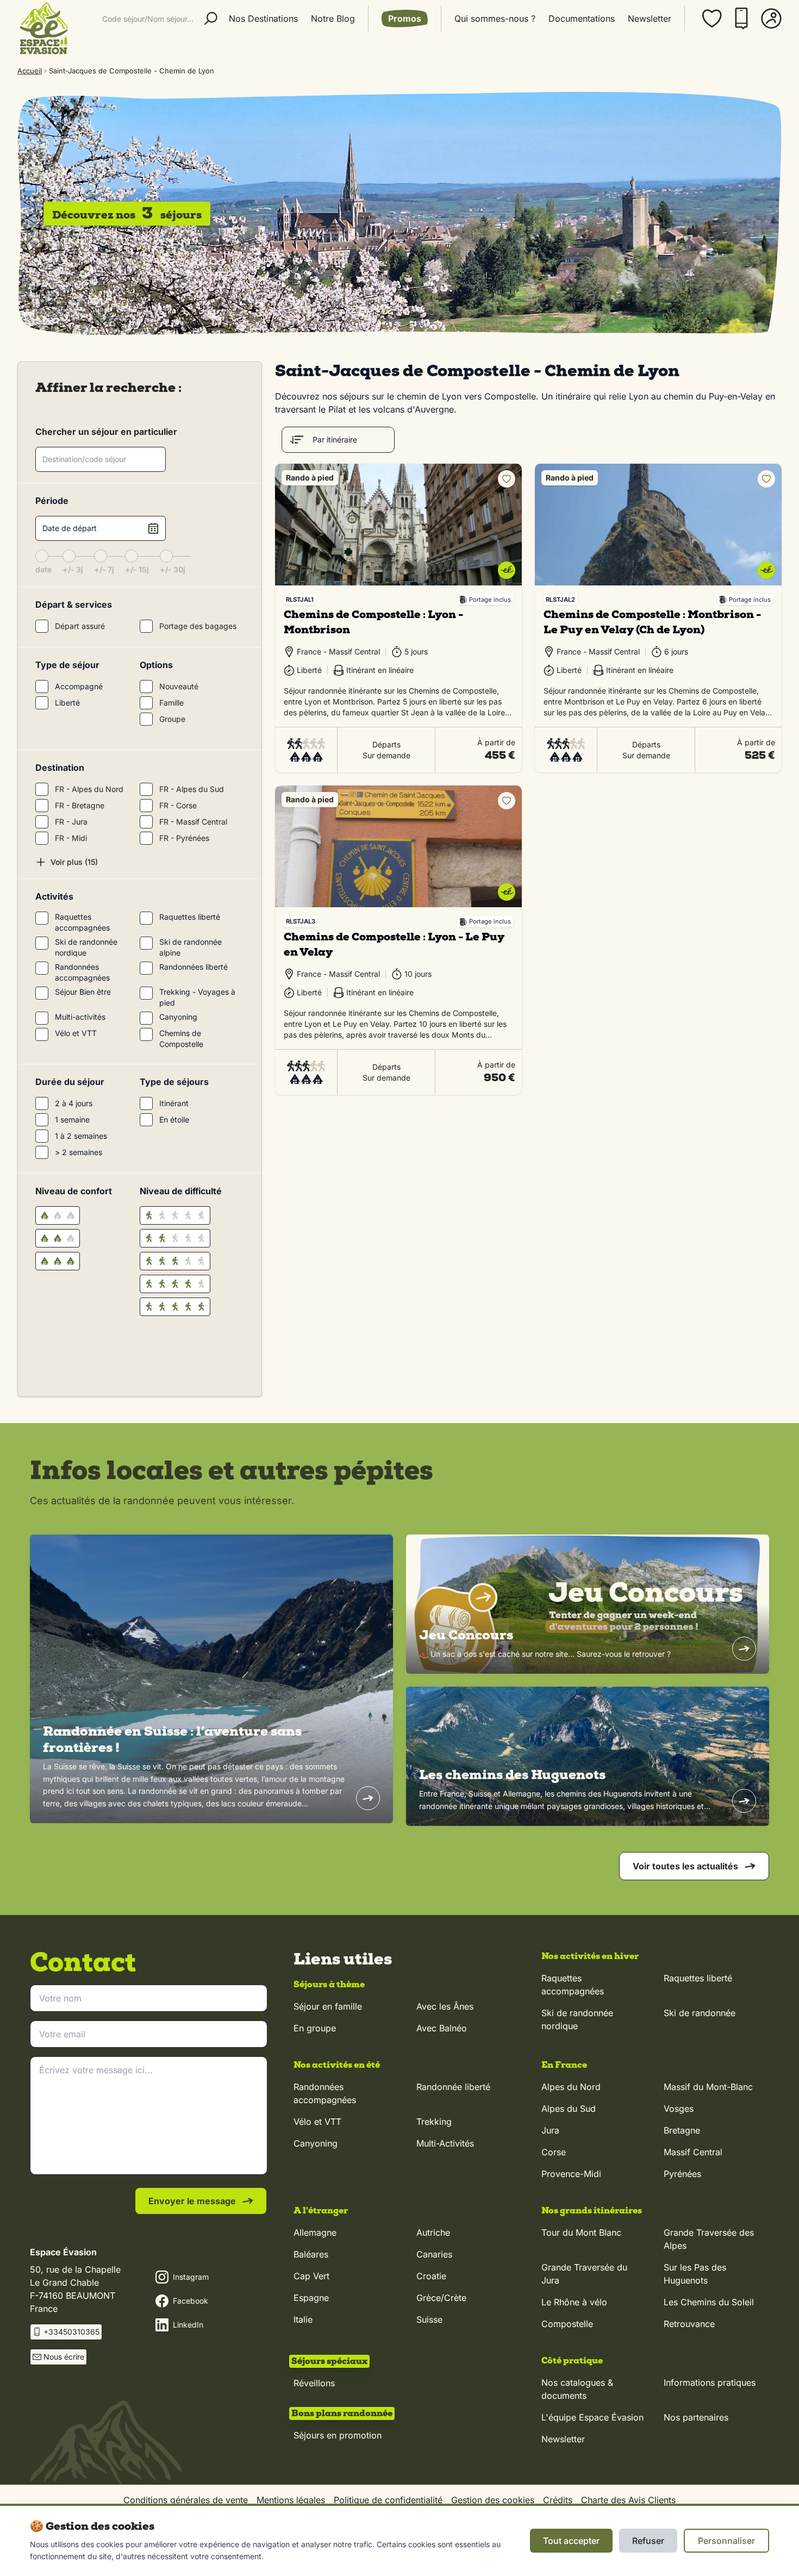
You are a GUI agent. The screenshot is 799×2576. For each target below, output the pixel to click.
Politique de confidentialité (388, 2500)
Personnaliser (726, 2541)
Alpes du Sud (569, 2109)
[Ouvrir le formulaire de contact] (762, 2552)
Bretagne (682, 2130)
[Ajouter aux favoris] (507, 479)
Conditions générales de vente (186, 2500)
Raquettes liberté (698, 1978)
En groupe (315, 2028)
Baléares (311, 2254)
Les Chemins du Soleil (709, 2302)
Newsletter (650, 18)
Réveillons (314, 2383)
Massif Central (693, 2152)
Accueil (30, 71)
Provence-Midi (571, 2174)
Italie (303, 2319)
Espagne (311, 2298)
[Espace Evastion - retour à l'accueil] (43, 28)
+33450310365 (71, 2332)
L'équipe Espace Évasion (592, 2417)
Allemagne (315, 2232)
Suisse (429, 2319)
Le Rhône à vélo (574, 2302)
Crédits (558, 2500)
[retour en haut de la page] (762, 2500)
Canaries (434, 2254)
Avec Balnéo (442, 2028)
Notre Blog (333, 18)
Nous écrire (64, 2357)
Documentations (582, 18)
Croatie (431, 2276)
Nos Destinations (263, 18)
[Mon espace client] (771, 18)
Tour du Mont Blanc (581, 2232)
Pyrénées (682, 2174)
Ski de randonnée (700, 2013)
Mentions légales (291, 2500)
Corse (554, 2152)
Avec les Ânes (445, 2006)
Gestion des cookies (493, 2500)
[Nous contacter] (741, 18)
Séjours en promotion (338, 2435)
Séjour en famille (328, 2006)
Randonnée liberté (453, 2087)
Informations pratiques (710, 2382)
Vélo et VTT (317, 2122)
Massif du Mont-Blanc (708, 2087)
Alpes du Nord (571, 2087)
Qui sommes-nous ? (495, 18)
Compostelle (567, 2324)
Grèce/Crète (441, 2298)
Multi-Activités (445, 2143)
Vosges (679, 2109)
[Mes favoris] (712, 18)
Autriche (433, 2232)
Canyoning (316, 2143)
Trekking (434, 2122)
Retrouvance (689, 2324)
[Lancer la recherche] (211, 18)
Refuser (648, 2541)
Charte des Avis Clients (628, 2500)
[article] (211, 1679)
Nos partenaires (696, 2417)
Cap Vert (311, 2276)
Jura (550, 2130)
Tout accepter (571, 2541)
